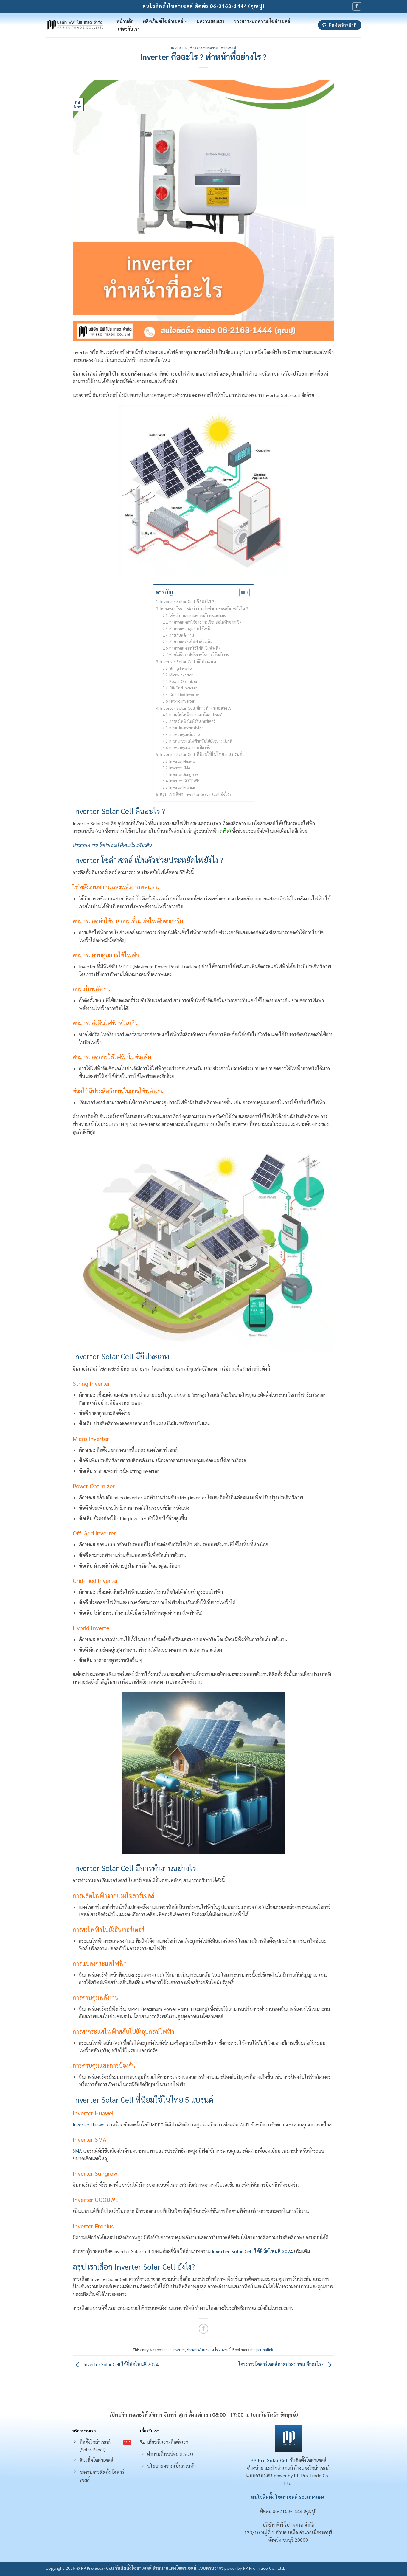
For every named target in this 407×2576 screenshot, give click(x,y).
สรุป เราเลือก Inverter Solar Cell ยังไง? (196, 794)
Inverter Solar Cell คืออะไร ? (187, 601)
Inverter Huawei (183, 761)
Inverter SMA (180, 768)
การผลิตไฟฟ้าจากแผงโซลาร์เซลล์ (196, 715)
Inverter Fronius (183, 787)
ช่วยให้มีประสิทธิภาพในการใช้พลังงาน (199, 654)
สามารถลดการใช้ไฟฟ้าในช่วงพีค (195, 648)
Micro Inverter (181, 675)
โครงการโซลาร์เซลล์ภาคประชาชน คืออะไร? (282, 2365)
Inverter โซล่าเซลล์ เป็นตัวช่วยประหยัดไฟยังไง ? (204, 609)
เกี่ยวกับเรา (129, 29)
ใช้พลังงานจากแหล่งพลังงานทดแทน (198, 615)
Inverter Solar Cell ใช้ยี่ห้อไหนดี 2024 (252, 2251)
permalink (265, 2350)
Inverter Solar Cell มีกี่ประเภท (189, 661)
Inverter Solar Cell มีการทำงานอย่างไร (196, 708)
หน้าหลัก (125, 21)
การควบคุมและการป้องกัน (190, 747)
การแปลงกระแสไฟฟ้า (187, 728)
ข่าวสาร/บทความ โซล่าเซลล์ (262, 21)
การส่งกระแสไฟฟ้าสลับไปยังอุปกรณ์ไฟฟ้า (202, 741)
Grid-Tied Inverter (184, 694)
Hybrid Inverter (182, 701)
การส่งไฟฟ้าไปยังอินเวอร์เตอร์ (192, 721)
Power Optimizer (183, 681)
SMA (77, 2151)
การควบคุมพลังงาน (185, 734)
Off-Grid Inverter (183, 688)
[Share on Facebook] (204, 2329)
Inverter (179, 48)
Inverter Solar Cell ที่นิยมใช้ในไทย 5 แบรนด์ (201, 754)
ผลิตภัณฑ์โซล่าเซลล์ (163, 21)
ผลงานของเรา (211, 21)
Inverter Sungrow (184, 774)
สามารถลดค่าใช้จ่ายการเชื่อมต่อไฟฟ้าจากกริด (205, 622)
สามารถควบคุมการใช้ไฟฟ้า (191, 628)
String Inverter (181, 668)
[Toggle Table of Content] (241, 593)
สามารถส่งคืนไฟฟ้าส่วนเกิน (191, 641)
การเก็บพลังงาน (182, 635)
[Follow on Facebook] (357, 6)
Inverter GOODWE (185, 781)
